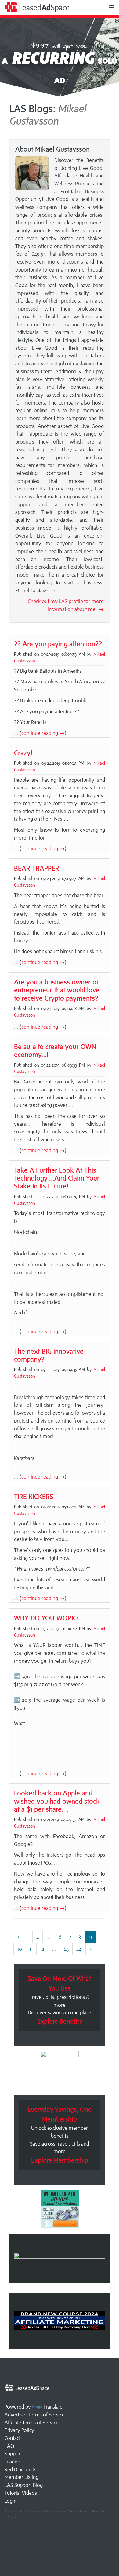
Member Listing (22, 2477)
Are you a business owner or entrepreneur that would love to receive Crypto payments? (57, 990)
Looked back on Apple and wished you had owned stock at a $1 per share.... (57, 1801)
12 (42, 1949)
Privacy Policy (19, 2430)
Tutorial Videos (21, 2493)
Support (13, 2454)
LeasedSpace (43, 7)
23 (66, 1949)
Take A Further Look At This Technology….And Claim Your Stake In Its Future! (57, 1178)
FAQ (9, 2446)
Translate (53, 2407)
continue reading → (43, 733)
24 (79, 1949)
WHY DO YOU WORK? (46, 1618)
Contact (13, 2438)
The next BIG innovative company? (49, 1355)
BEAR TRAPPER (37, 868)
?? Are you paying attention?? (58, 644)
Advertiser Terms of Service (35, 2415)
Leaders (13, 2462)
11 (31, 1949)
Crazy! (23, 753)
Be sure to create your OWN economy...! (55, 1050)
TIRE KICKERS (34, 1496)
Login (11, 2501)
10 (20, 1949)
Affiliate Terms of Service (32, 2423)
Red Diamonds (20, 2469)
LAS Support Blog (24, 2485)
